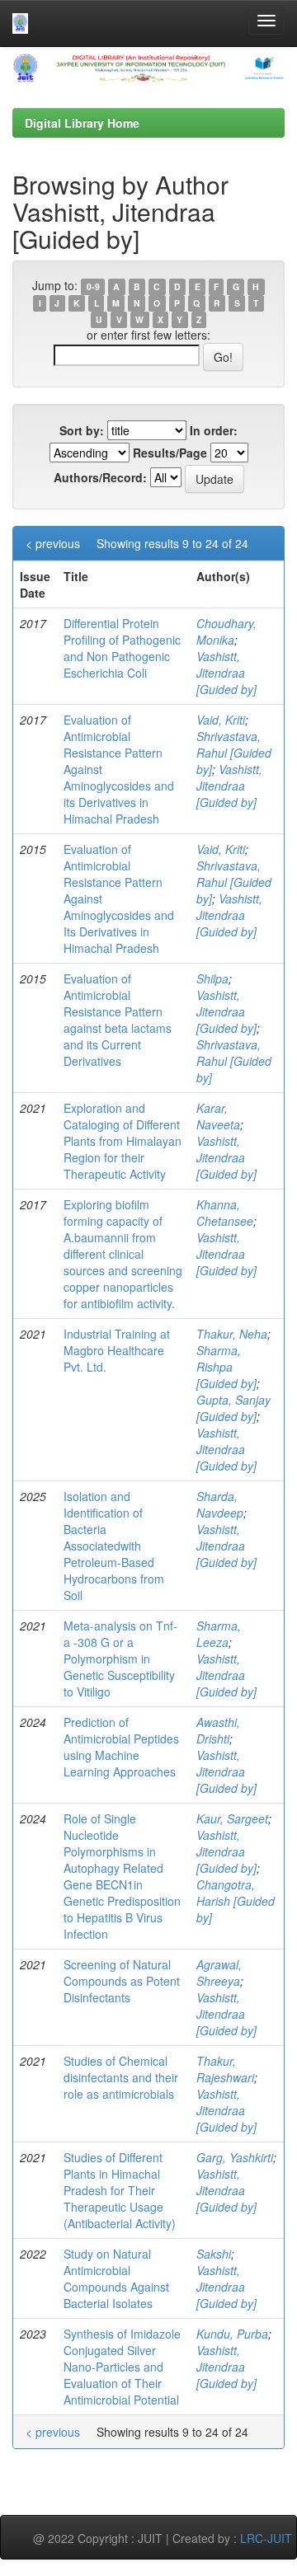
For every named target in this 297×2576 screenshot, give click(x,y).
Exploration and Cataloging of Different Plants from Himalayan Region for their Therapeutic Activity (123, 1141)
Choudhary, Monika (226, 631)
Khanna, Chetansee (225, 1213)
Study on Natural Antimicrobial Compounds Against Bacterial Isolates (116, 2278)
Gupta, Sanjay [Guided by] (233, 1408)
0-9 (93, 286)
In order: (214, 430)
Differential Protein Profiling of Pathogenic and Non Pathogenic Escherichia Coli (122, 648)
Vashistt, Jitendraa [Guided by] (226, 673)
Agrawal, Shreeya (219, 1973)
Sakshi (214, 2254)
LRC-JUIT (266, 2538)
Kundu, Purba (232, 2334)
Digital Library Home (82, 123)
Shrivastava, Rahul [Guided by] (234, 753)
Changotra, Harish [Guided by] (236, 1901)
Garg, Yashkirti (235, 2157)
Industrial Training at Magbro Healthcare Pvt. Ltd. (117, 1350)
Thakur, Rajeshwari (225, 2069)
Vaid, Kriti (221, 720)
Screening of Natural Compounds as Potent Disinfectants (122, 1981)
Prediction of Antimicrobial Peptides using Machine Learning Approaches (121, 1747)
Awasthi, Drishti (218, 1730)
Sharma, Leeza (219, 1634)
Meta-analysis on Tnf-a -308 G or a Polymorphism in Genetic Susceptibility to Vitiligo (120, 1659)
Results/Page (170, 453)
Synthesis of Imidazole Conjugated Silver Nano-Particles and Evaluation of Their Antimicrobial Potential (122, 2367)
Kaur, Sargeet (232, 1818)
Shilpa (212, 978)
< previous (53, 543)
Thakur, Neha (232, 1334)
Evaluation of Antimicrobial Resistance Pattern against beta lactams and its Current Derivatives (118, 1020)
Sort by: (82, 430)
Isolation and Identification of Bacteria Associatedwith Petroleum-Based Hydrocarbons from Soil (114, 1546)
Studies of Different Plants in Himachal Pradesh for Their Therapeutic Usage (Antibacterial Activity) (120, 2190)
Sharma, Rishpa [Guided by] (226, 1367)
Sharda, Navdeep (220, 1504)
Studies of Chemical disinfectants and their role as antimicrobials (121, 2077)
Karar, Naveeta (218, 1116)
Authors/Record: (100, 477)
